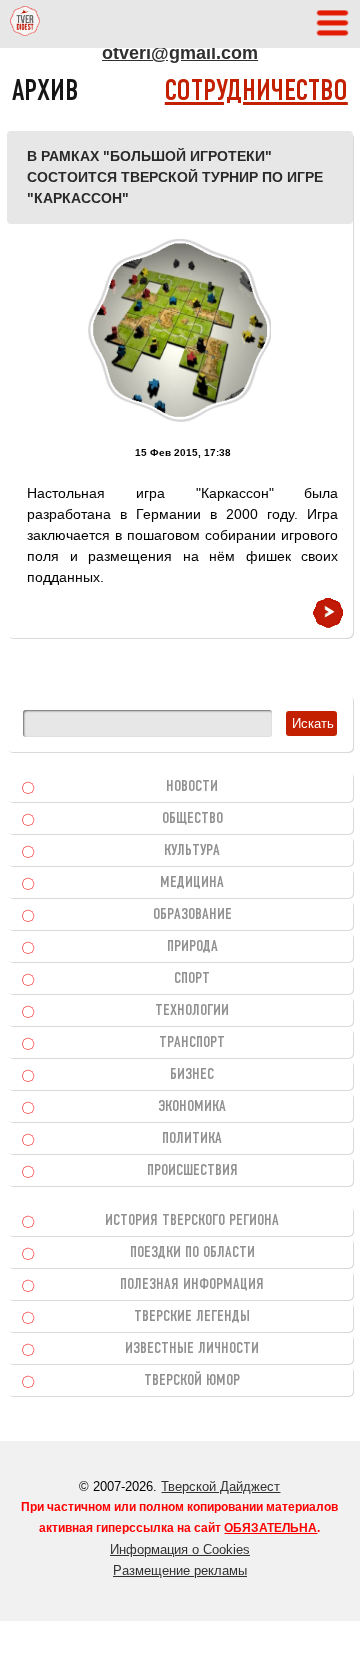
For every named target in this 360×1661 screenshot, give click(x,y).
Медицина (192, 883)
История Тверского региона (192, 1221)
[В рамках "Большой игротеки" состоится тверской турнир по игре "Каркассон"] (179, 330)
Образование (192, 915)
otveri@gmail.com (180, 53)
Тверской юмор (192, 1381)
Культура (192, 851)
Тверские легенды (192, 1317)
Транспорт (192, 1043)
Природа (192, 947)
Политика (192, 1139)
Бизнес (192, 1075)
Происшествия (192, 1171)
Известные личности (192, 1349)
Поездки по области (192, 1253)
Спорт (192, 979)
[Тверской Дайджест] (25, 24)
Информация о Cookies (180, 1549)
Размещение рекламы (180, 1570)
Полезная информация (192, 1285)
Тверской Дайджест (220, 1486)
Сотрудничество (256, 92)
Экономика (192, 1107)
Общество (192, 819)
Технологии (192, 1011)
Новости (192, 787)
